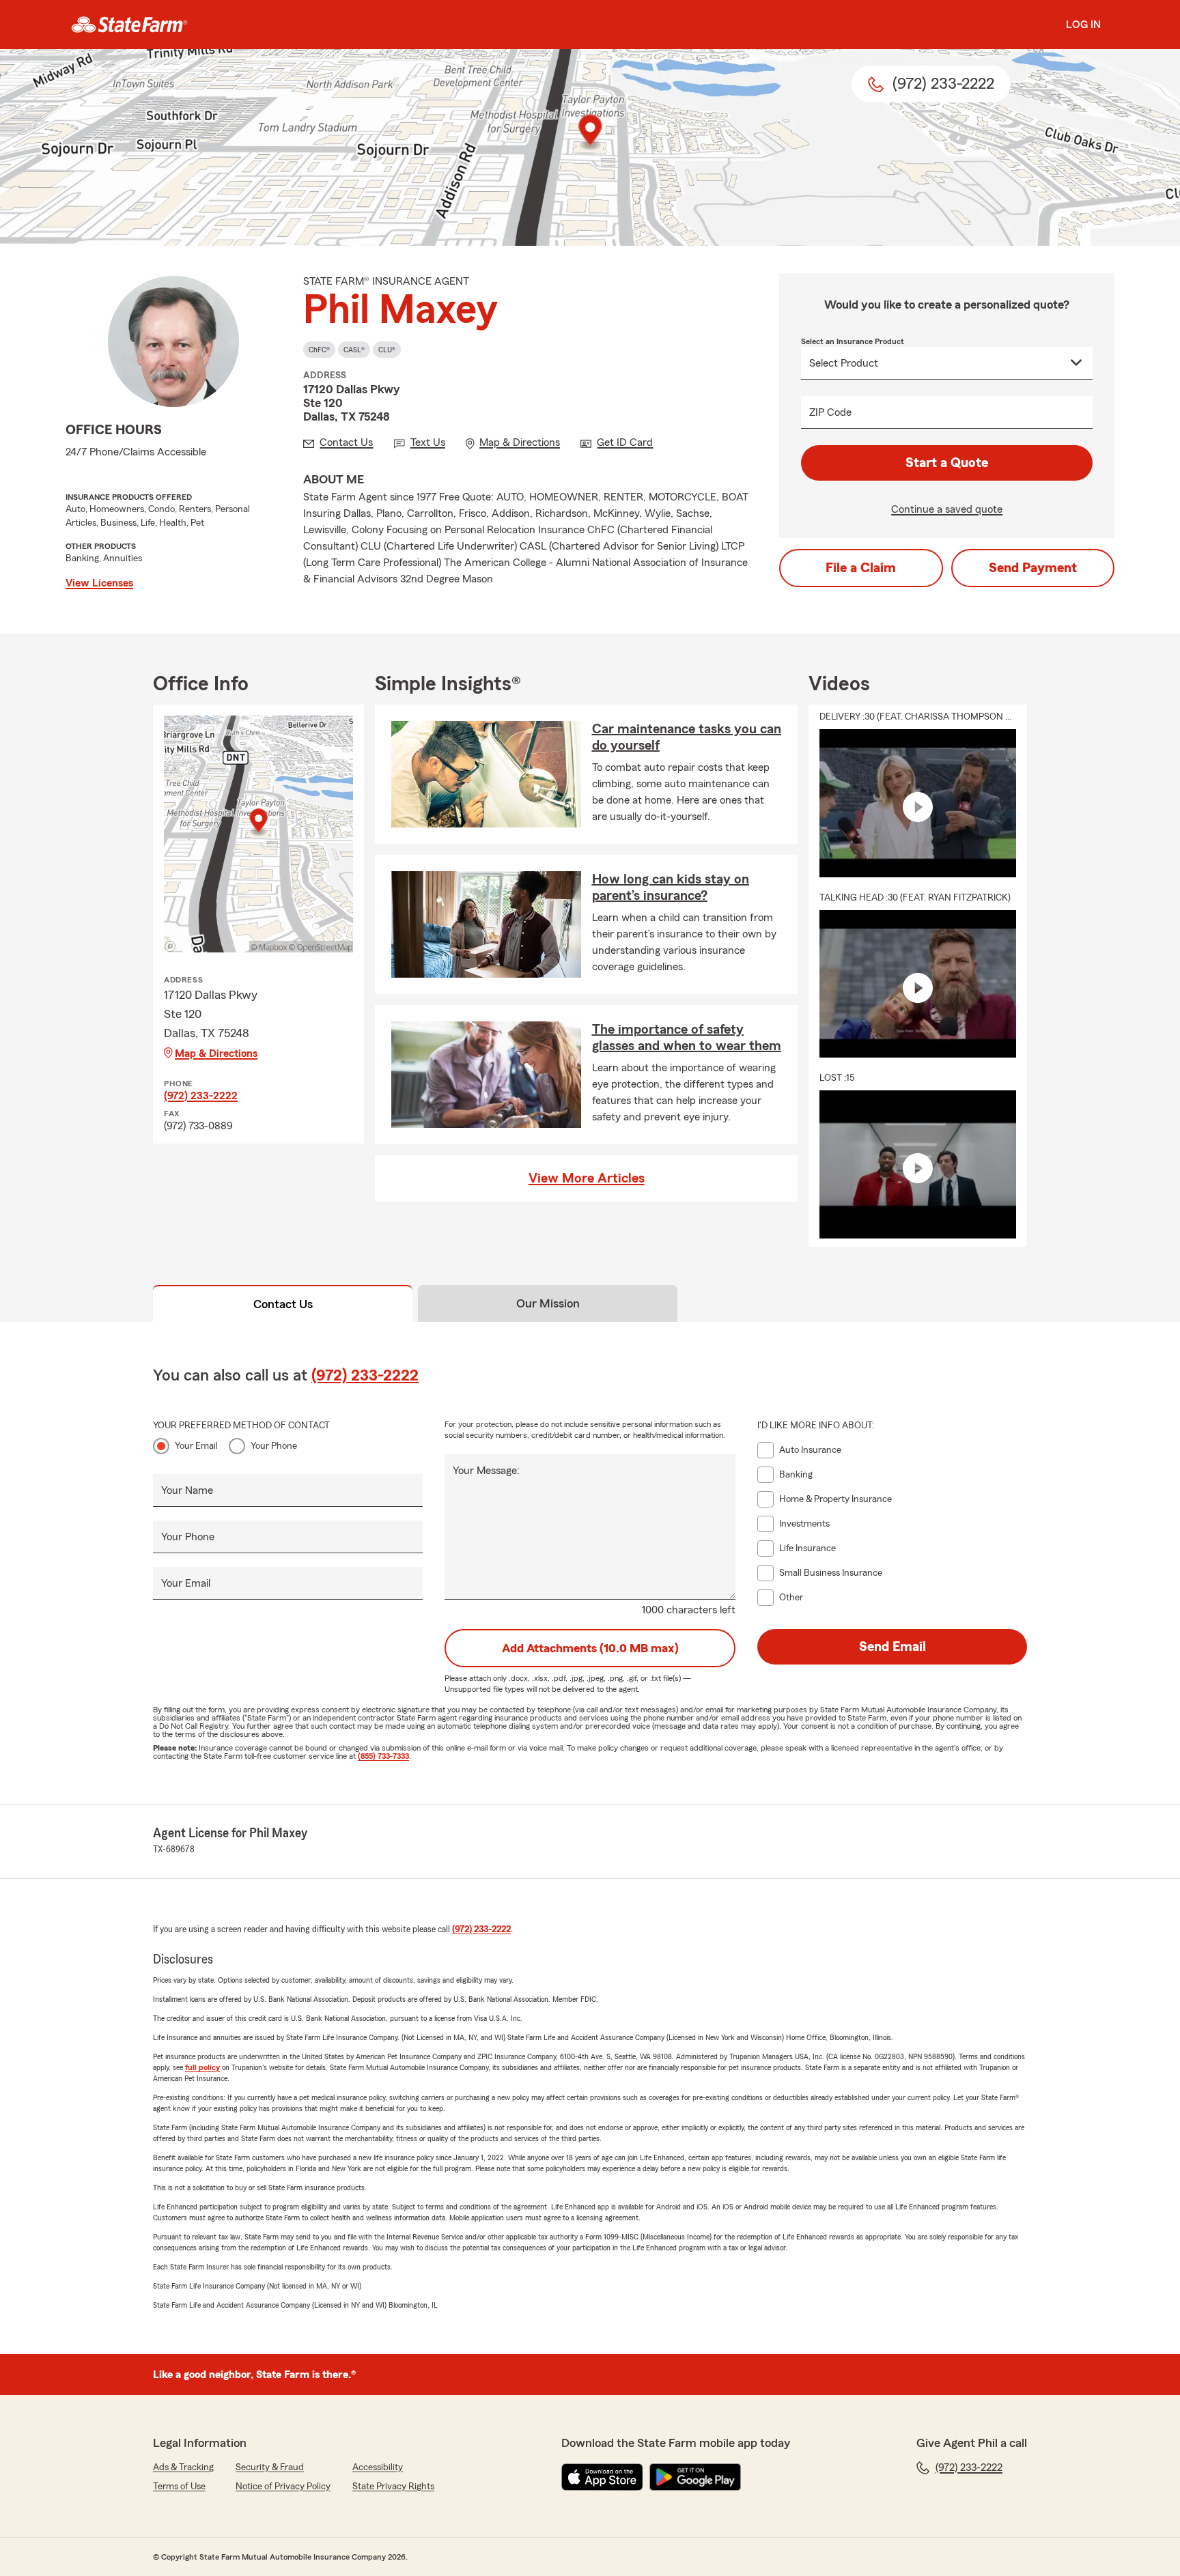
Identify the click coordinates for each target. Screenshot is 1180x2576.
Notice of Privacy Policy (283, 2487)
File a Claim (861, 568)
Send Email (893, 1647)
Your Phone (274, 1446)
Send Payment (1033, 568)
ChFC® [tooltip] (319, 350)
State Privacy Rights (393, 2487)
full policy (202, 2067)
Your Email (196, 1446)
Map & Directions (216, 1053)
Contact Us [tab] (283, 1304)
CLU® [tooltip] (387, 350)
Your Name (187, 1490)
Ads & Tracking (183, 2467)
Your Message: (486, 1471)
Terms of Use (179, 2487)
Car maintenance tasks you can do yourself (687, 737)
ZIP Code (830, 412)
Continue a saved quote (947, 509)
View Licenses (99, 583)
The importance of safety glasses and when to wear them (687, 1038)
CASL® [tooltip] (354, 350)
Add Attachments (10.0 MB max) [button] (590, 1648)
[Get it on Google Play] (695, 2477)
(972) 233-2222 (201, 1096)
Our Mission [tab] (548, 1303)
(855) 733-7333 (383, 1756)
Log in (1083, 25)
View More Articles (587, 1178)
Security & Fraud (270, 2467)
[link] (129, 25)
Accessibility (378, 2467)
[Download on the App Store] (602, 2477)
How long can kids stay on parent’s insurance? (671, 888)
